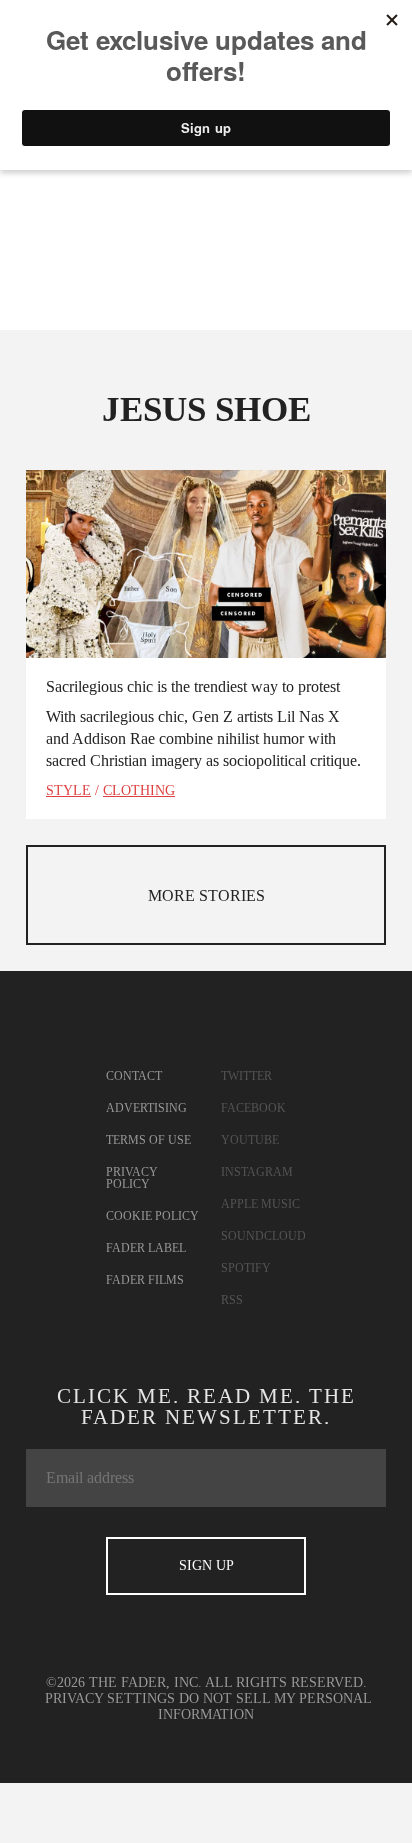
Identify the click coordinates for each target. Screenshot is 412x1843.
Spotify (246, 1268)
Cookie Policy (152, 1216)
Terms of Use (148, 1140)
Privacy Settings (110, 1698)
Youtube (250, 1140)
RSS (232, 1300)
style (68, 790)
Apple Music (260, 1204)
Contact (134, 1076)
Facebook (253, 1108)
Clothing (139, 790)
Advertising (146, 1108)
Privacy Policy (132, 1178)
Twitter (246, 1076)
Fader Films (145, 1280)
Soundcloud (263, 1236)
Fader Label (146, 1248)
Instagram (257, 1172)
